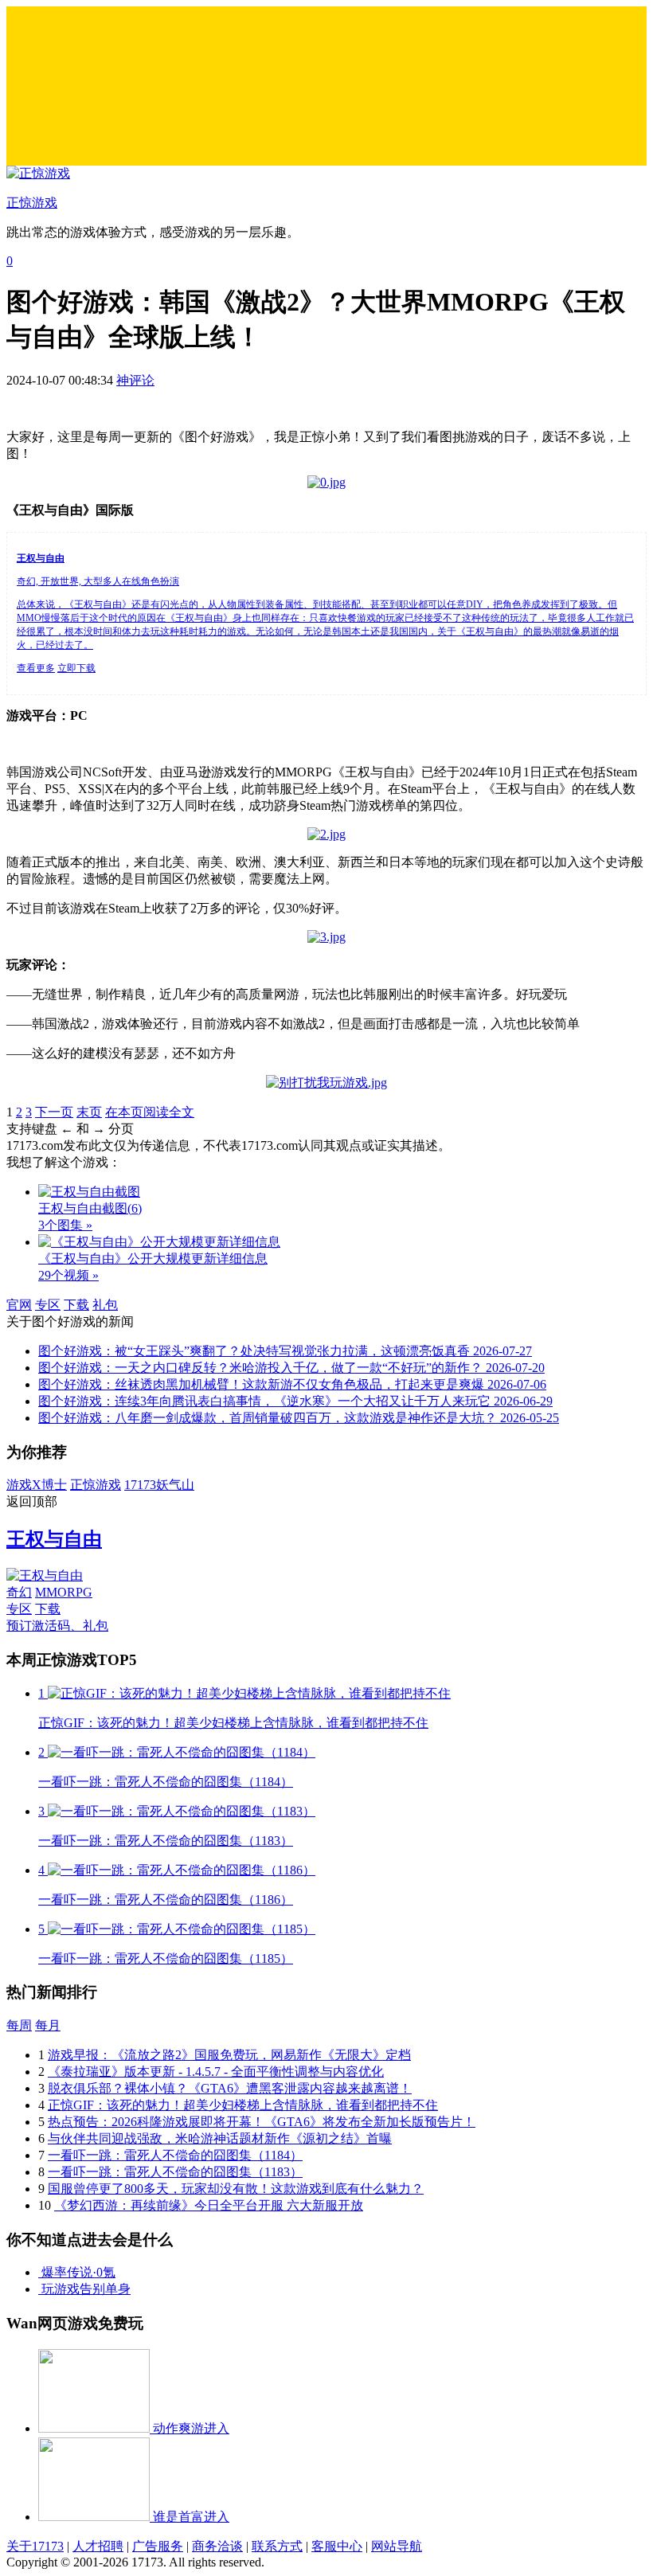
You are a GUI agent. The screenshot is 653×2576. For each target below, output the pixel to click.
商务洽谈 (217, 2546)
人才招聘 (98, 2546)
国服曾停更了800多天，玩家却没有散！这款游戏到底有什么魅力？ (236, 2189)
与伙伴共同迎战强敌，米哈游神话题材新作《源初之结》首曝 (220, 2138)
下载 (76, 1305)
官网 (19, 1305)
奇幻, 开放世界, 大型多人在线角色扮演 (98, 581)
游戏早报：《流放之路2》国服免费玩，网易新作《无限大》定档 (229, 2055)
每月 (48, 2025)
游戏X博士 (37, 1485)
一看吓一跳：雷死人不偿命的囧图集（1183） (175, 2172)
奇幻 (19, 1592)
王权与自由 (54, 1539)
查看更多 (36, 668)
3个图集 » (65, 1225)
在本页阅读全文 (150, 1112)
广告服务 (158, 2546)
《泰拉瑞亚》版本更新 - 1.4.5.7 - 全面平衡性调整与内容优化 (216, 2072)
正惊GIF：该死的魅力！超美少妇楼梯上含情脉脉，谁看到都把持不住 (243, 2105)
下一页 (54, 1112)
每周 (19, 2025)
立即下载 (76, 668)
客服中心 (337, 2546)
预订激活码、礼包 (57, 1626)
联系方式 (277, 2546)
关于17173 (35, 2546)
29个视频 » (68, 1275)
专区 (48, 1305)
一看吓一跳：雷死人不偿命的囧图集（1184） (175, 2155)
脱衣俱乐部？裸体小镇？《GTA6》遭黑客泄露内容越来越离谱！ (230, 2088)
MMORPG (64, 1592)
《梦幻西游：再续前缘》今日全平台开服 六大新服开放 (209, 2205)
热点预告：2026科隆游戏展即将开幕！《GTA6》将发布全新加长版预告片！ (262, 2122)
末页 (89, 1112)
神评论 (135, 380)
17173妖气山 (159, 1485)
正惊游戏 (96, 1485)
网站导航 (397, 2546)
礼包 (105, 1305)
